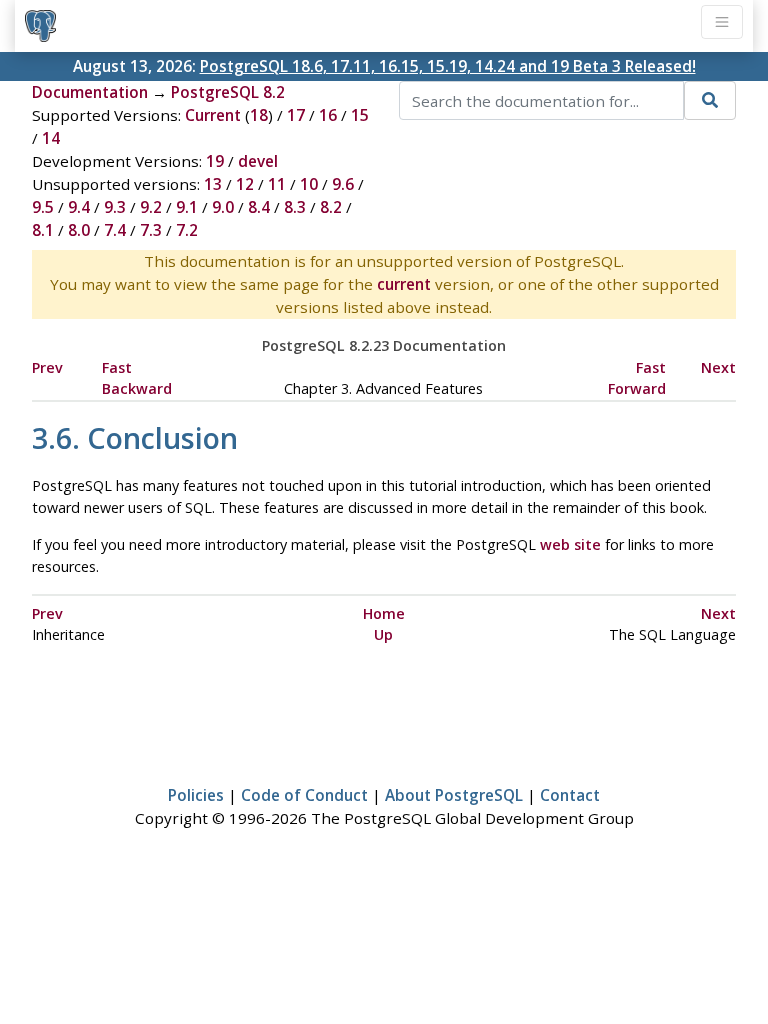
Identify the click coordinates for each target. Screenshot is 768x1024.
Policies (196, 795)
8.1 (43, 230)
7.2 (187, 230)
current (404, 284)
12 (245, 184)
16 (328, 115)
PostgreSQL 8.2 (228, 92)
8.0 (79, 230)
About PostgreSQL (454, 795)
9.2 (151, 207)
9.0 (223, 207)
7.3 (151, 230)
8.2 (331, 207)
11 (277, 184)
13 (213, 184)
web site (570, 544)
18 (259, 115)
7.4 (115, 230)
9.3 (115, 207)
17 (296, 115)
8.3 (295, 207)
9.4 (79, 207)
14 (51, 138)
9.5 (43, 207)
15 (360, 115)
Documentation (90, 92)
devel (258, 161)
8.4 (259, 207)
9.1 (187, 207)
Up (383, 634)
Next (718, 367)
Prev (47, 367)
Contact (570, 795)
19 (215, 161)
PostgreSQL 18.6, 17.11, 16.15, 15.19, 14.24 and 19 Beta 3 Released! (448, 66)
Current (213, 115)
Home (384, 613)
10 (309, 184)
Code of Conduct (304, 795)
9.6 (343, 184)
